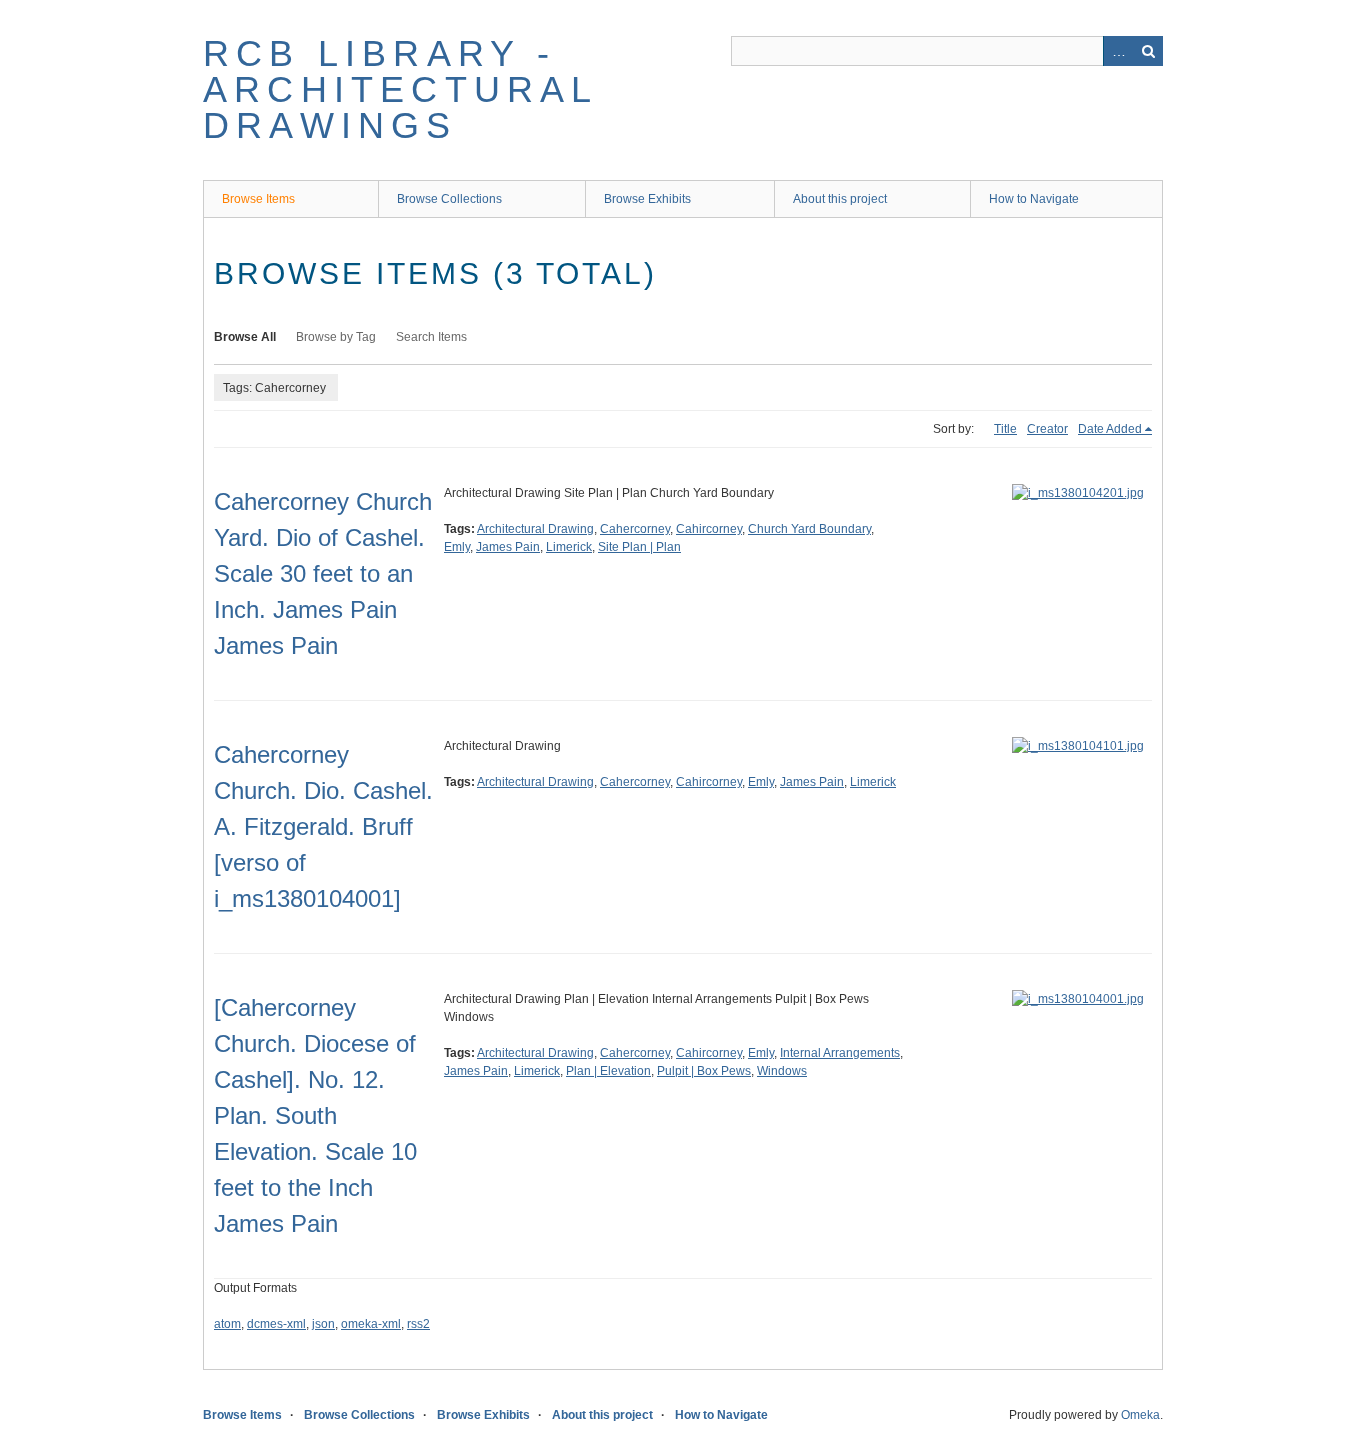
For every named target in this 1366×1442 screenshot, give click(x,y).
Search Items (431, 337)
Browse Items (258, 199)
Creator (1047, 429)
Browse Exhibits (647, 199)
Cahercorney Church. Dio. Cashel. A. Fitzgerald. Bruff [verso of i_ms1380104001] (323, 826)
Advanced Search (1118, 51)
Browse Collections (449, 199)
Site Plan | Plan (639, 547)
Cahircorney (709, 529)
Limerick (569, 547)
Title (1005, 429)
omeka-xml (371, 1324)
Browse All (245, 337)
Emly (457, 547)
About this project (840, 199)
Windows (782, 1071)
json (323, 1324)
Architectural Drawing (535, 529)
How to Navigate (1034, 199)
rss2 (418, 1324)
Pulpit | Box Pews (704, 1071)
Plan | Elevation (608, 1071)
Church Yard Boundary (809, 529)
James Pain (508, 547)
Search (1148, 51)
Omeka (1140, 1415)
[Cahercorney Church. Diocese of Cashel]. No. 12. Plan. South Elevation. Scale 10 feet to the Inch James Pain (315, 1115)
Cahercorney (635, 529)
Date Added (1110, 429)
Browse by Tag (336, 337)
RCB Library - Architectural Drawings (400, 89)
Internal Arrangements (840, 1053)
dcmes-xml (276, 1324)
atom (227, 1324)
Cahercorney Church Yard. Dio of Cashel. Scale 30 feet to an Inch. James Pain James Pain (323, 573)
